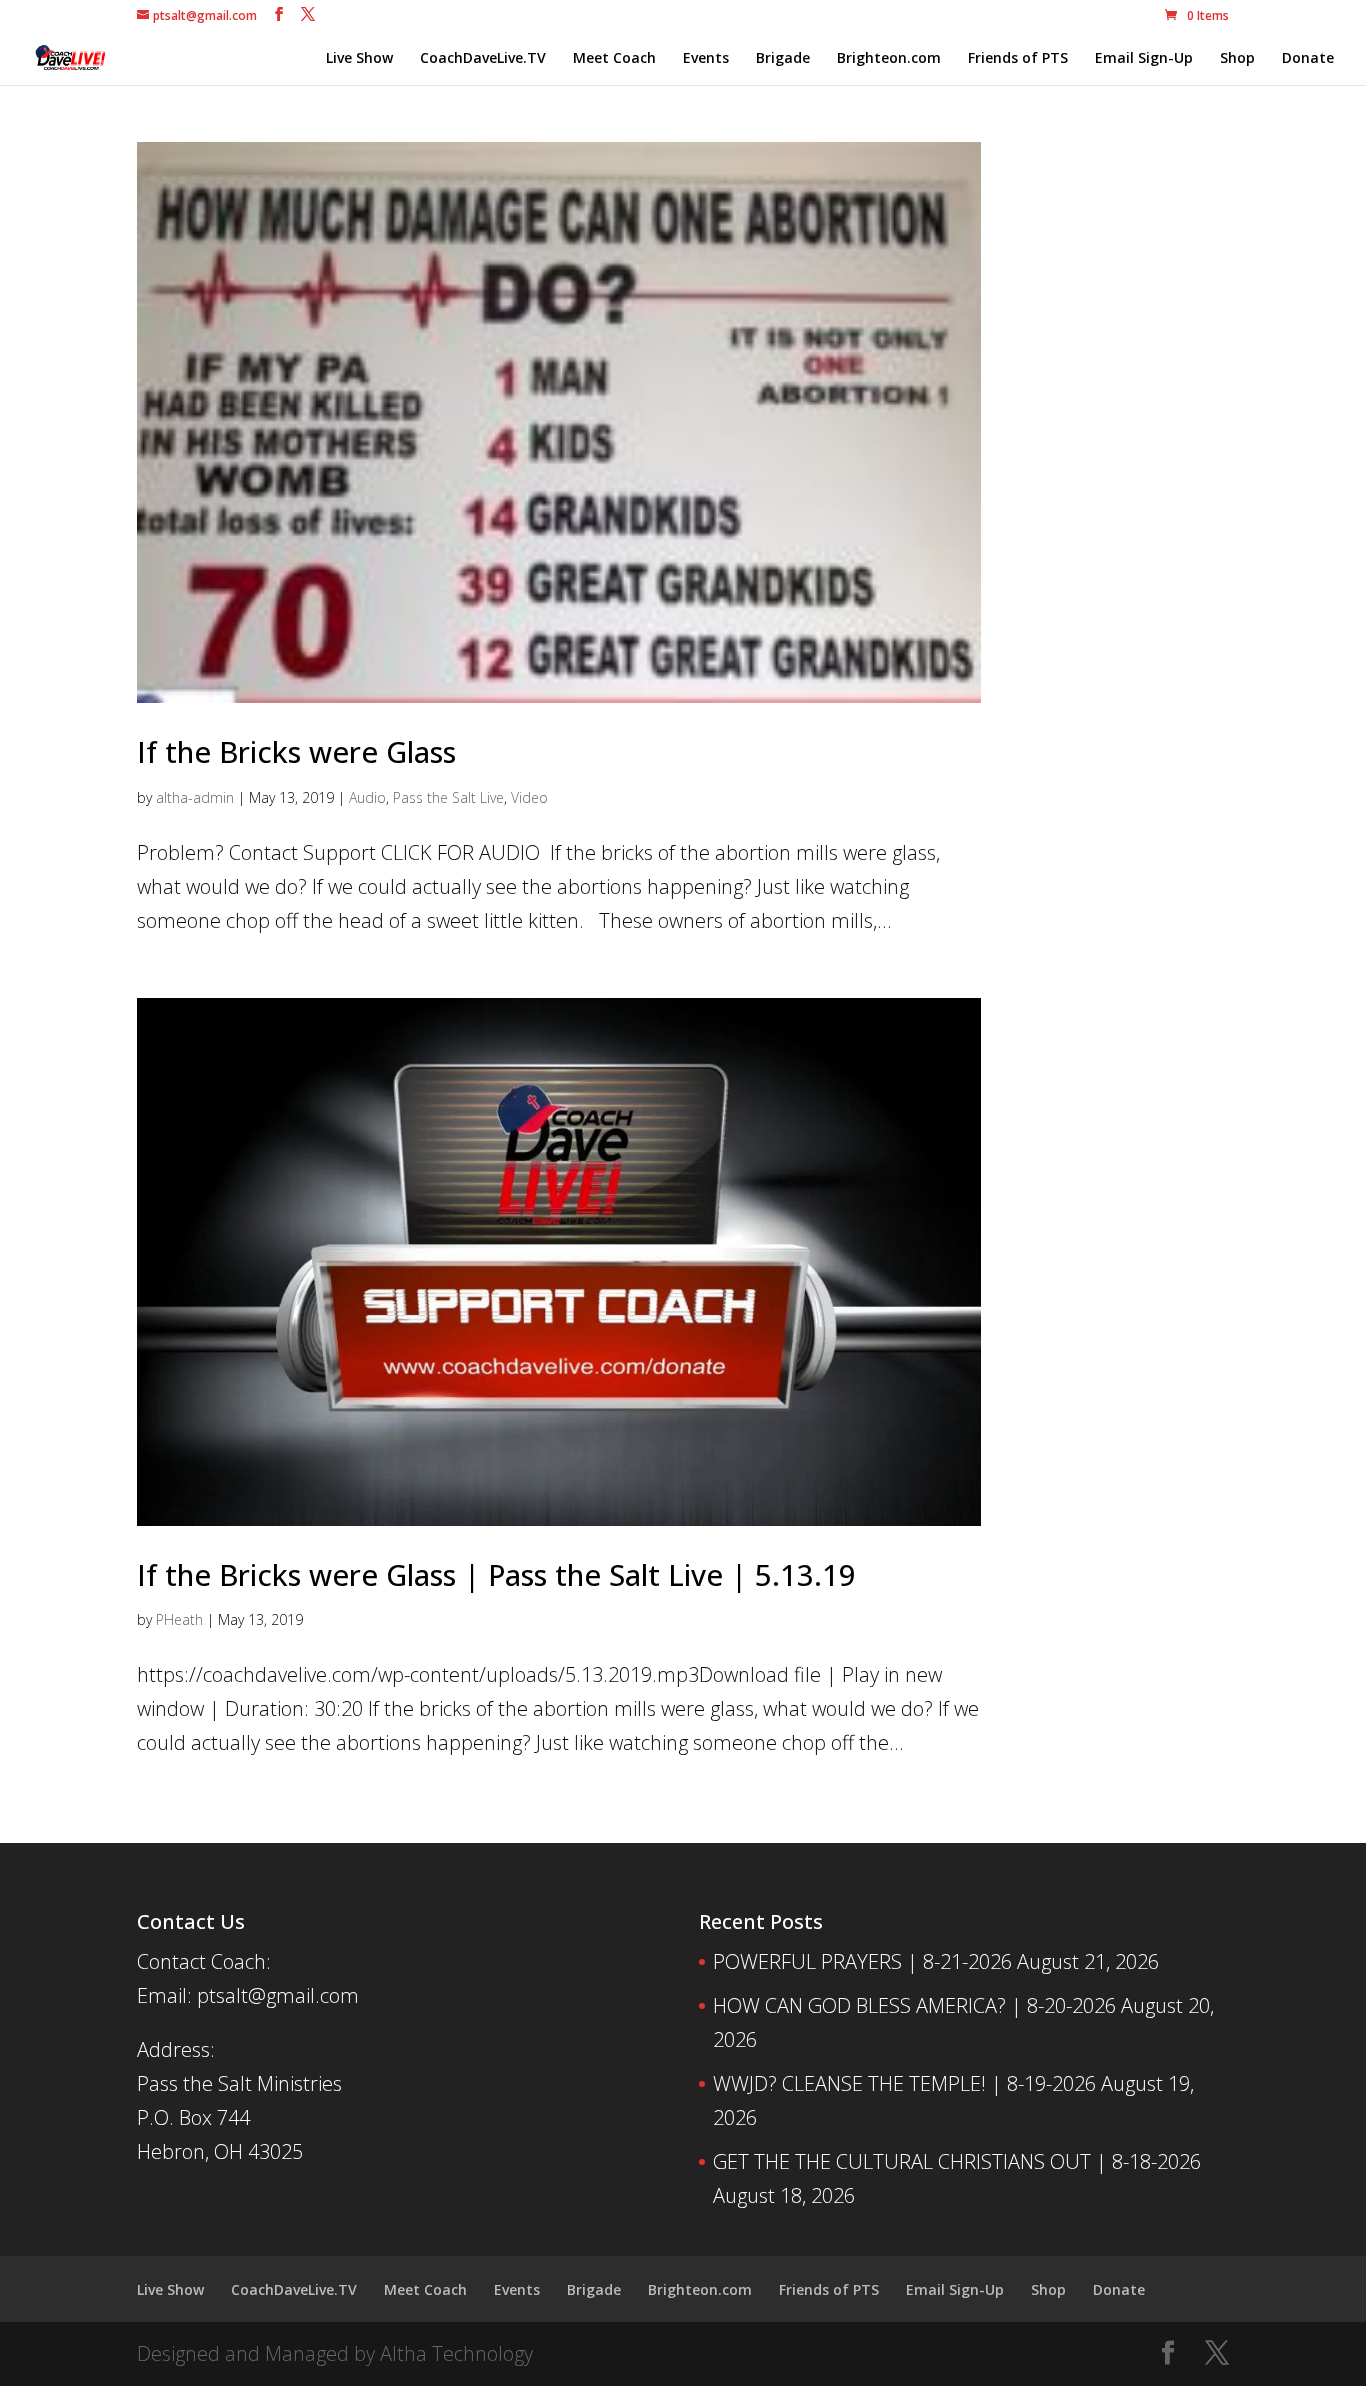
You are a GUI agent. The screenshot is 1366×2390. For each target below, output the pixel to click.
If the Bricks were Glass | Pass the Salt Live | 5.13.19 (496, 1574)
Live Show (359, 59)
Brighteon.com (889, 59)
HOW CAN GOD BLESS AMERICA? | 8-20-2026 (914, 2005)
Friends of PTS (1018, 59)
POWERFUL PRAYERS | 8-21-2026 (862, 1961)
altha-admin (195, 797)
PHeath (179, 1619)
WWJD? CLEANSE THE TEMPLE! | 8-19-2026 (904, 2083)
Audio (367, 797)
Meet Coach (614, 59)
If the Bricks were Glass (296, 751)
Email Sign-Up (1144, 59)
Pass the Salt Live (448, 797)
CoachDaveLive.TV (483, 59)
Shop (1237, 59)
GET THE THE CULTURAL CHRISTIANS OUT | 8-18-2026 (957, 2161)
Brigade (783, 59)
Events (706, 59)
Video (529, 797)
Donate (1308, 59)
